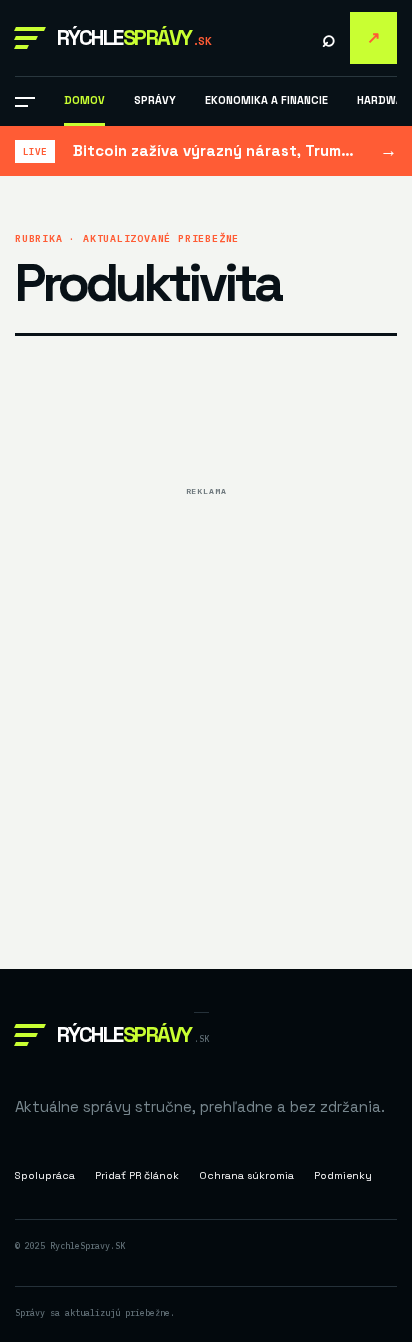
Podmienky (343, 1175)
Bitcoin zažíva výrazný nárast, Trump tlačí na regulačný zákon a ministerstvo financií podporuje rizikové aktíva (217, 150)
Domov (84, 100)
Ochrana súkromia (246, 1175)
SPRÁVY (155, 100)
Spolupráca (45, 1175)
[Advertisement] (206, 711)
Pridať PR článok (373, 37)
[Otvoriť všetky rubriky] (25, 102)
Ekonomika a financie (266, 100)
